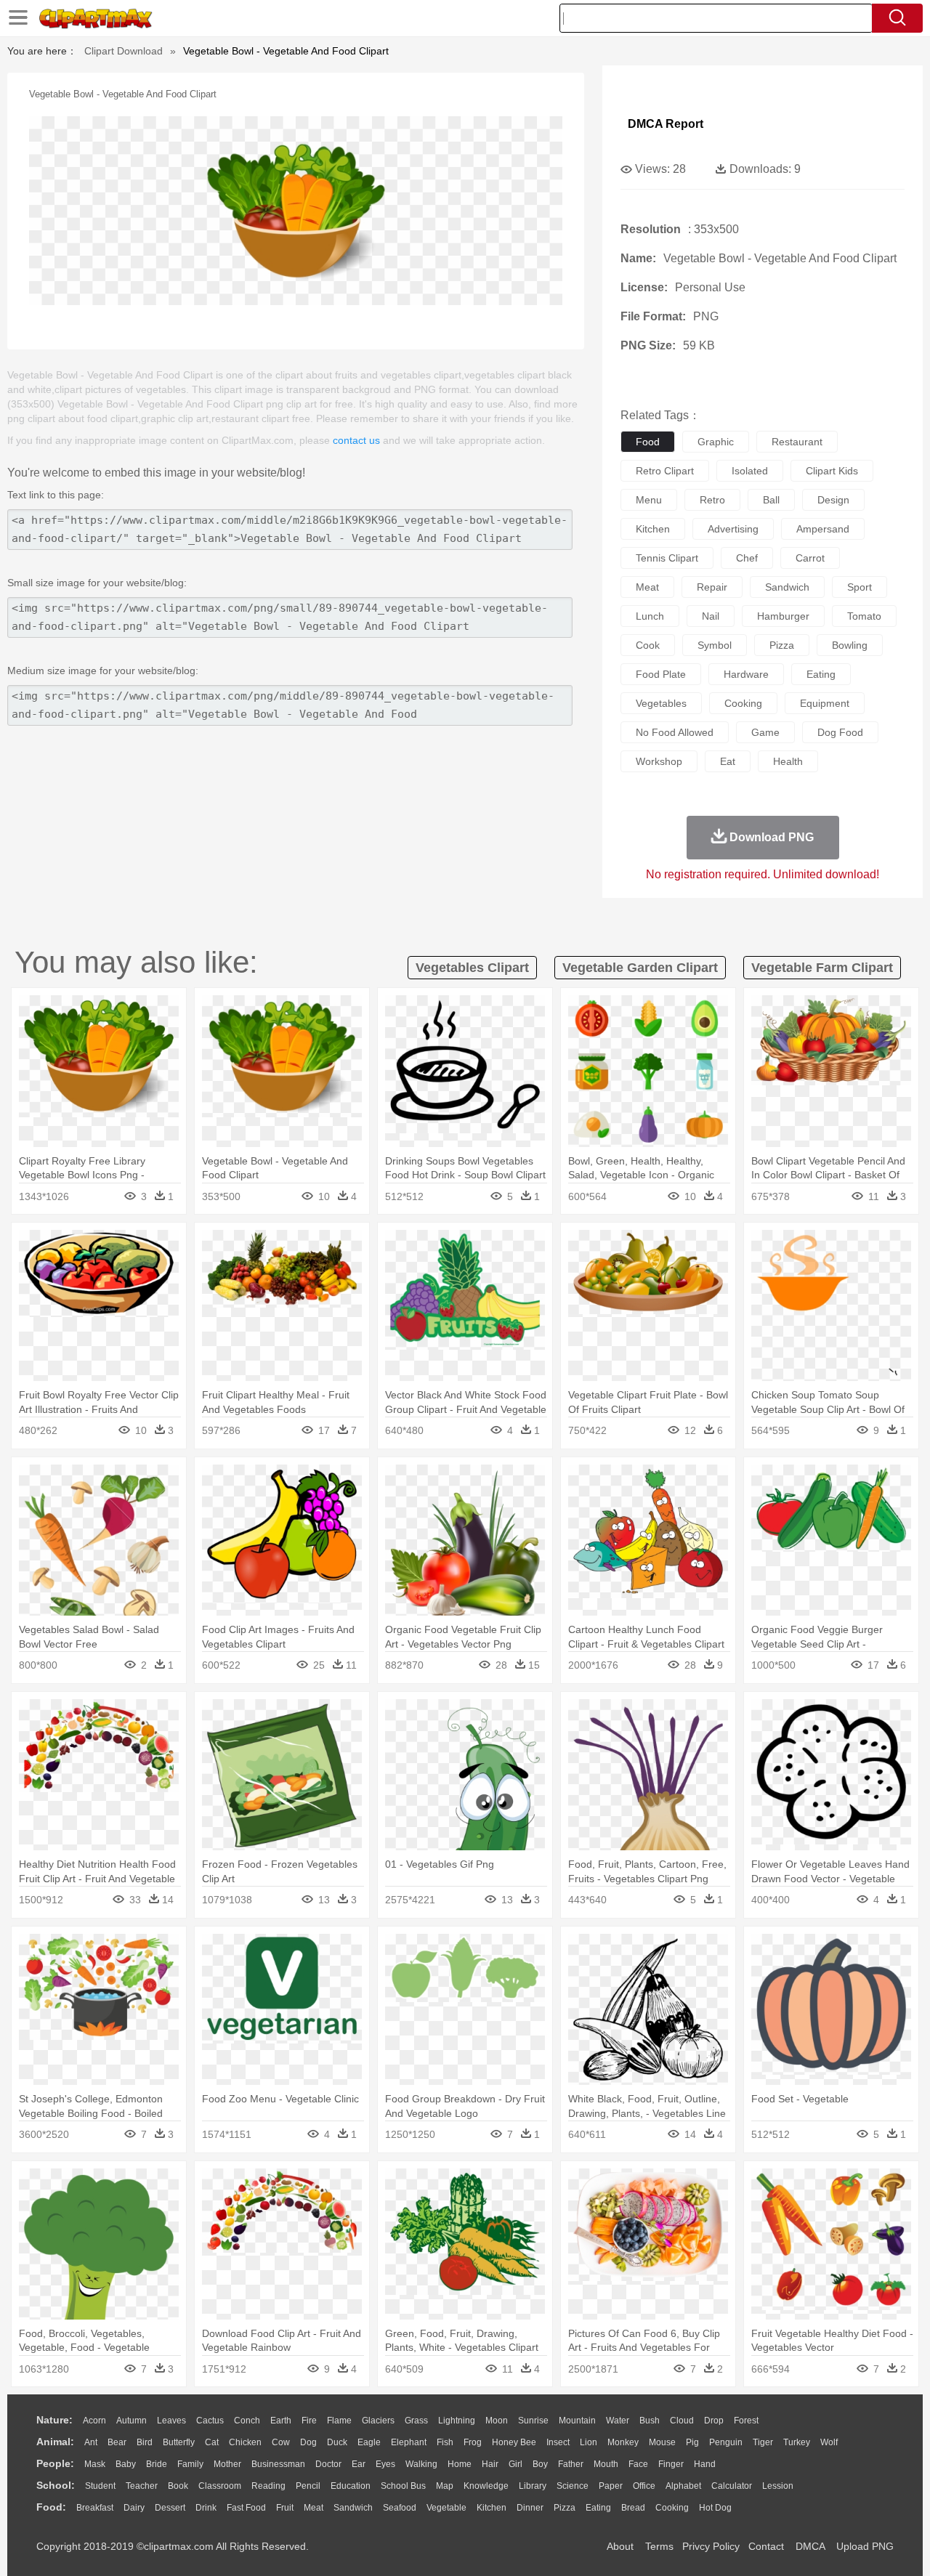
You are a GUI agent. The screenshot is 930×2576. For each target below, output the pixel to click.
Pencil (308, 2486)
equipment (825, 703)
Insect (558, 2442)
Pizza (565, 2508)
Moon (497, 2421)
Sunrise (533, 2421)
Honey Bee (514, 2442)
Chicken (245, 2442)
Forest (746, 2421)
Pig (692, 2442)
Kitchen (492, 2508)
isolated (750, 471)
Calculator (732, 2486)
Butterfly (179, 2442)
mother (227, 2464)
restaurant (797, 442)
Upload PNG (865, 2546)
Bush (650, 2421)
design (833, 500)
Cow (281, 2442)
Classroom (220, 2486)
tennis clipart (667, 558)
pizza (782, 645)
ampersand (823, 529)
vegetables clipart (472, 968)
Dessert (170, 2508)
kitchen (653, 529)
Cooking (672, 2508)
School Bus (403, 2486)
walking (421, 2464)
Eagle (369, 2442)
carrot (810, 558)
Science (573, 2486)
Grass (416, 2421)
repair (712, 587)
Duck (337, 2442)
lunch (650, 616)
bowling (850, 645)
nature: (54, 2420)
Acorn (94, 2421)
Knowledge (486, 2486)
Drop (714, 2421)
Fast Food (246, 2508)
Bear (117, 2442)
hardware (746, 674)
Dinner (530, 2508)
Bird (145, 2442)
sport (860, 587)
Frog (473, 2442)
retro (712, 500)
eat (728, 761)
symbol (715, 645)
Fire (309, 2421)
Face (638, 2464)
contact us (356, 440)
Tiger (763, 2442)
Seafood (400, 2508)
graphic (716, 442)
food (648, 442)
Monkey (623, 2442)
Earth (281, 2421)
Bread (633, 2508)
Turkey (797, 2442)
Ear (359, 2464)
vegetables (661, 703)
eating (821, 674)
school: (56, 2485)
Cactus (210, 2421)
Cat (212, 2442)
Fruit (285, 2508)
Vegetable (446, 2508)
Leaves (171, 2421)
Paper (611, 2486)
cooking (743, 703)
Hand (705, 2464)
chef (747, 558)
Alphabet (683, 2486)
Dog (308, 2442)
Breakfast (95, 2508)
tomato (864, 616)
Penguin (726, 2442)
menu (649, 500)
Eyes (385, 2464)
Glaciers (378, 2421)
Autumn (132, 2421)
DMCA (810, 2546)
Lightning (457, 2421)
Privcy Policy (711, 2546)
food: (51, 2507)
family (190, 2464)
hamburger (783, 616)
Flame (339, 2421)
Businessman (278, 2464)
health (788, 761)
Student (100, 2486)
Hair (490, 2464)
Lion (589, 2442)
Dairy (134, 2508)
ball (771, 500)
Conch (247, 2421)
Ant (91, 2442)
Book (178, 2486)
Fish (445, 2442)
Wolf (829, 2442)
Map (445, 2486)
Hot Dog (715, 2508)
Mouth (606, 2464)
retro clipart (665, 471)
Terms (659, 2546)
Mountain (577, 2421)
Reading (268, 2486)
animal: (55, 2442)
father (571, 2464)
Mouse (662, 2442)
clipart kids (832, 471)
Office (644, 2486)
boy (540, 2464)
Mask (95, 2464)
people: (55, 2463)
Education (351, 2486)
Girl (515, 2464)
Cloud (682, 2421)
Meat (314, 2508)
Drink (206, 2508)
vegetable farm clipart (822, 968)
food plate (661, 674)
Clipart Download (124, 51)
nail (711, 616)
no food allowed (675, 732)
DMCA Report (666, 124)
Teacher (142, 2486)
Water (618, 2421)
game (765, 732)
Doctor (328, 2464)
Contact (766, 2546)
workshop (659, 761)
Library (533, 2486)
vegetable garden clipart (640, 968)
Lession (778, 2486)
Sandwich (353, 2508)
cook (648, 645)
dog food (840, 732)
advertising (733, 529)
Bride (157, 2464)
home (460, 2464)
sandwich (787, 587)
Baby (126, 2464)
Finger (671, 2464)
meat (647, 587)
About (620, 2546)
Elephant (409, 2442)
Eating (598, 2508)
